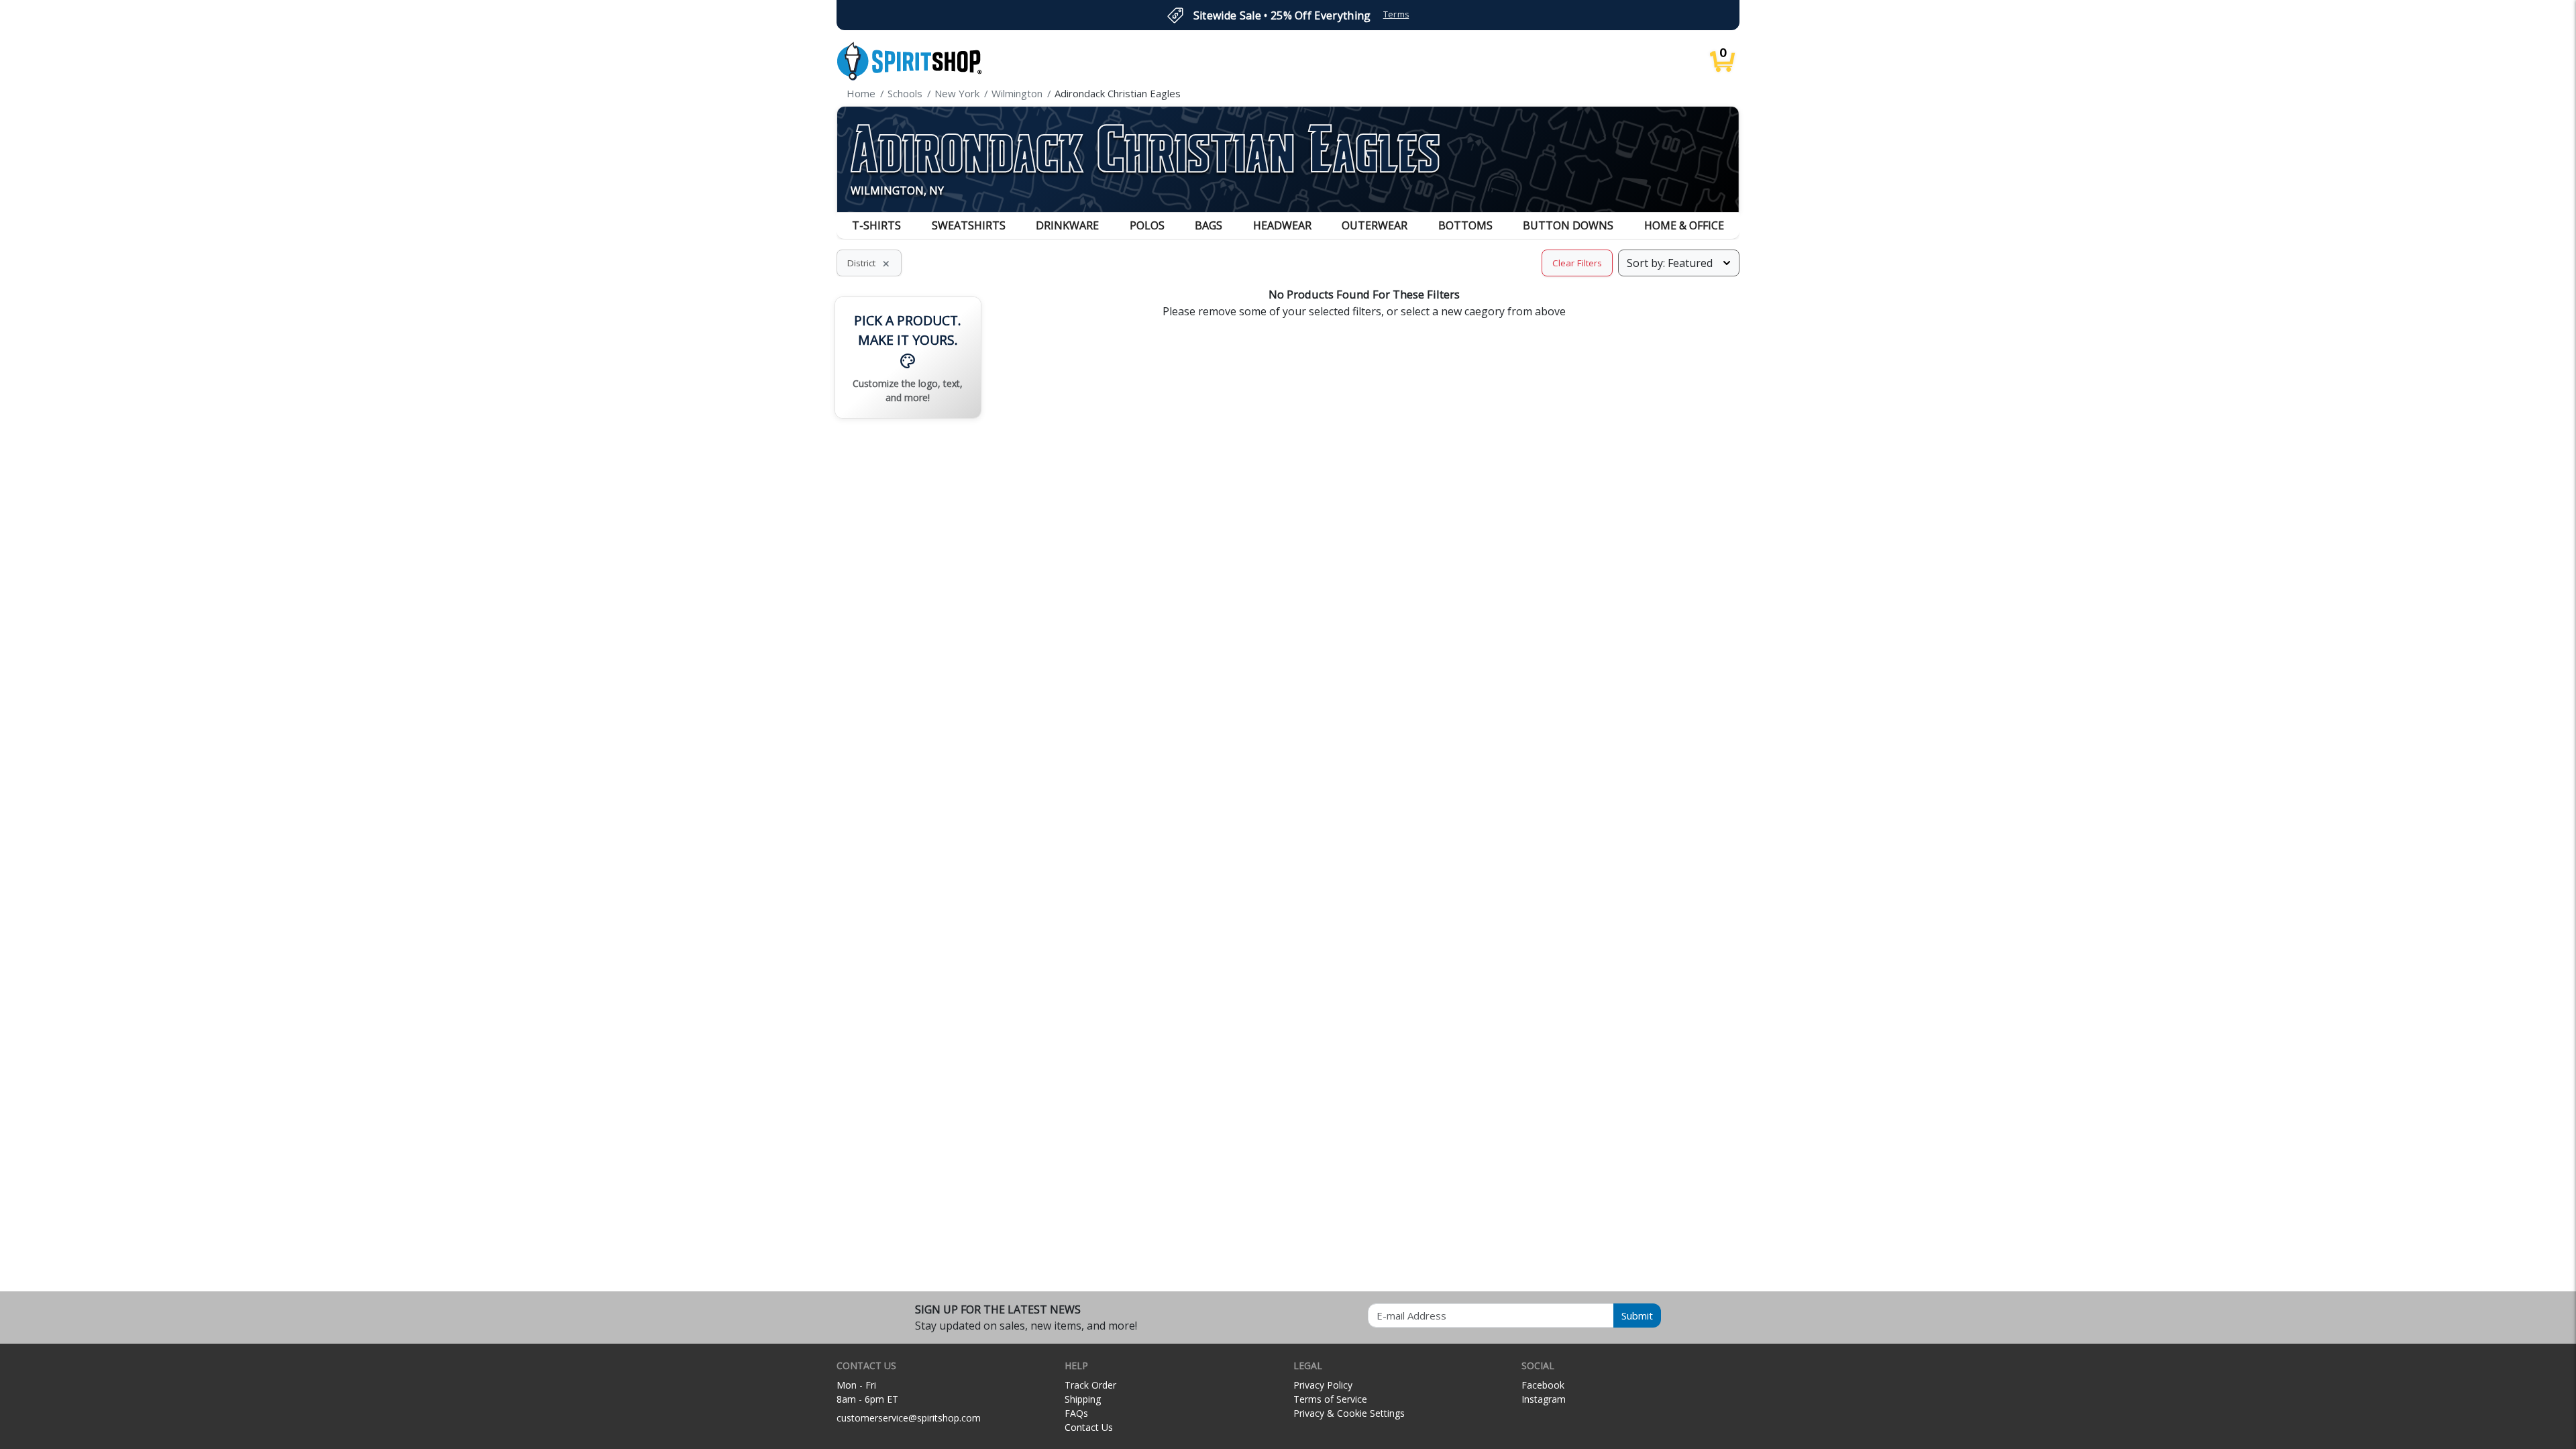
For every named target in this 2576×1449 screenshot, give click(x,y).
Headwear (1282, 225)
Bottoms (1465, 225)
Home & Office (1684, 225)
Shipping (1083, 1399)
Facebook (1543, 1385)
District (869, 263)
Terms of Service (1330, 1399)
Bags (1209, 225)
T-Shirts (876, 225)
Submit (1637, 1316)
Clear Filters (1577, 263)
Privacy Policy (1323, 1385)
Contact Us (1089, 1427)
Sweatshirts (969, 225)
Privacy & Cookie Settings (1349, 1413)
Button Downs (1568, 225)
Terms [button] (1396, 14)
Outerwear (1375, 225)
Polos (1147, 225)
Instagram (1544, 1399)
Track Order (1090, 1385)
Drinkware (1067, 225)
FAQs (1076, 1413)
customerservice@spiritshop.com (909, 1418)
